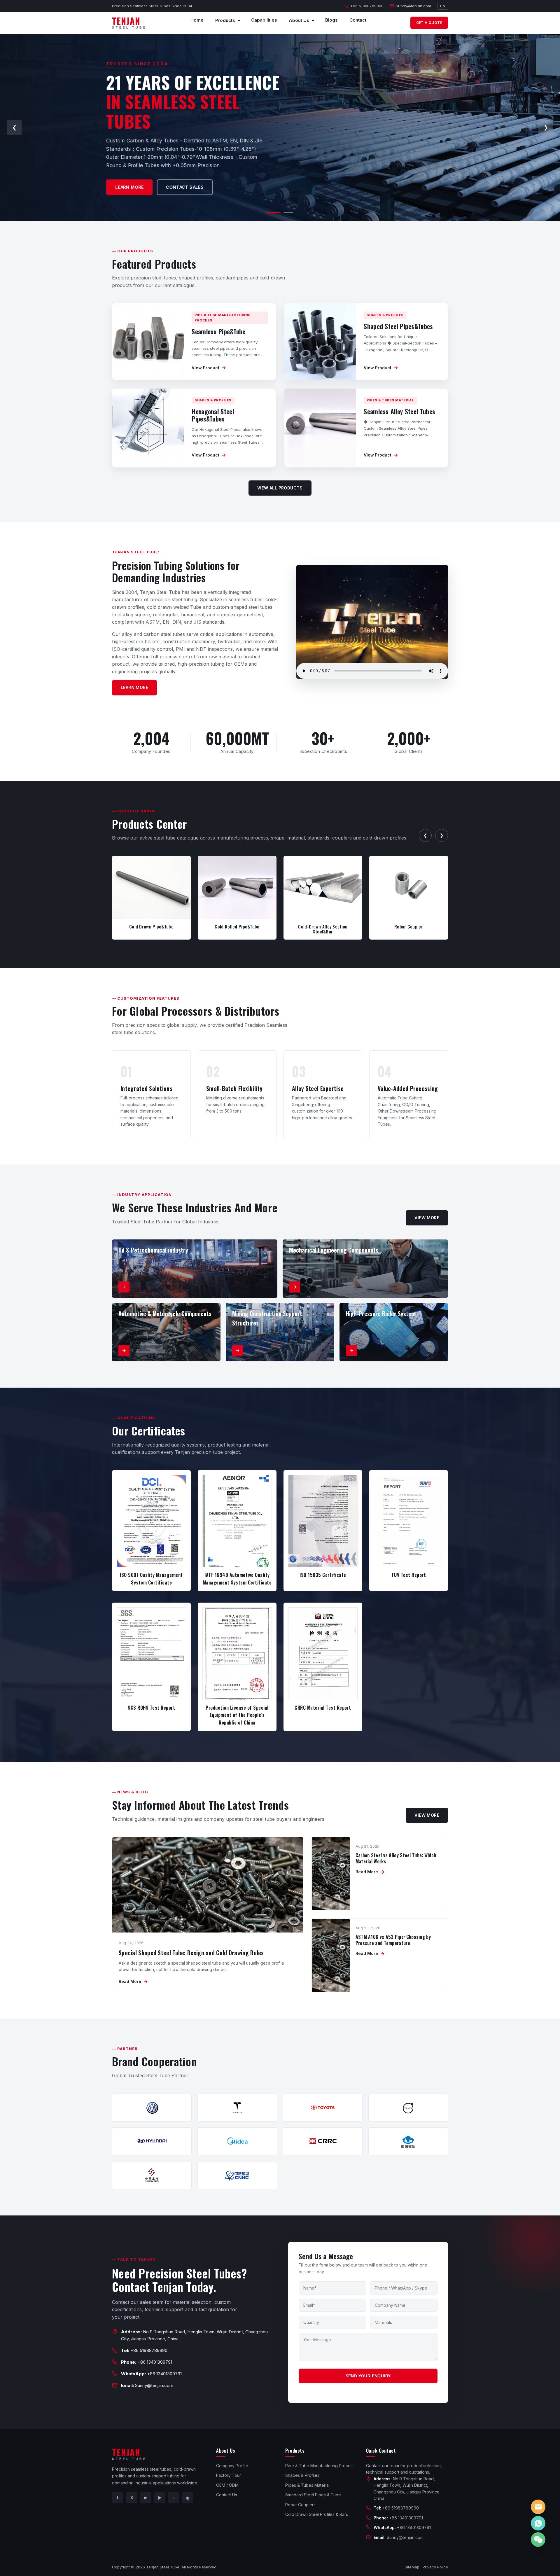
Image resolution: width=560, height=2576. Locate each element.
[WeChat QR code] (538, 2540)
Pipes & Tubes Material (307, 2485)
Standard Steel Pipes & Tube (313, 2495)
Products (225, 20)
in (146, 2498)
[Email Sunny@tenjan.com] (538, 2507)
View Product (209, 368)
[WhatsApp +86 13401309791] (538, 2523)
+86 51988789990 (367, 6)
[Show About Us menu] (313, 20)
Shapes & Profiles (302, 2475)
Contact (358, 20)
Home (197, 20)
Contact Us (227, 2495)
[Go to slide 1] (272, 213)
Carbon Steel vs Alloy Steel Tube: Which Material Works (396, 1858)
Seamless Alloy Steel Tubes (399, 411)
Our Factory (167, 183)
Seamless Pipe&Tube (218, 331)
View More (427, 1218)
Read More (133, 1982)
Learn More (134, 687)
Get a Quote (429, 23)
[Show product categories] (239, 20)
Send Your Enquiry (368, 2376)
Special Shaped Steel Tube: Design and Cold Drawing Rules (191, 1953)
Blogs (331, 20)
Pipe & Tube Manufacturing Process (320, 2466)
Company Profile (232, 2466)
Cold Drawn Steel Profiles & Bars (317, 2514)
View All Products (280, 488)
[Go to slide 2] (286, 213)
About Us (299, 20)
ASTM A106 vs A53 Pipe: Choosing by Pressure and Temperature (393, 1940)
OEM (125, 183)
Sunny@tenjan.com (413, 6)
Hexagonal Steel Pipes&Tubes (213, 415)
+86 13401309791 (155, 2362)
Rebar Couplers (300, 2505)
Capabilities (264, 20)
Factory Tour (229, 2475)
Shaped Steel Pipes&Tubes (398, 326)
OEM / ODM (227, 2485)
